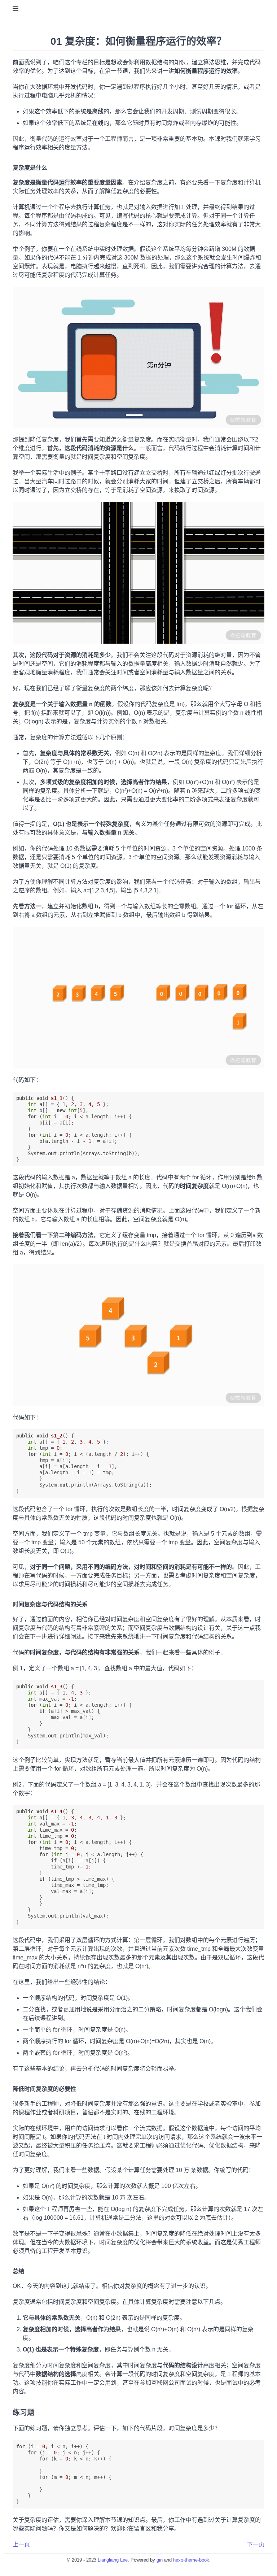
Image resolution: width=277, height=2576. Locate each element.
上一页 (21, 2544)
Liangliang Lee (113, 2560)
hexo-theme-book (191, 2560)
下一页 (256, 2544)
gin (160, 2560)
